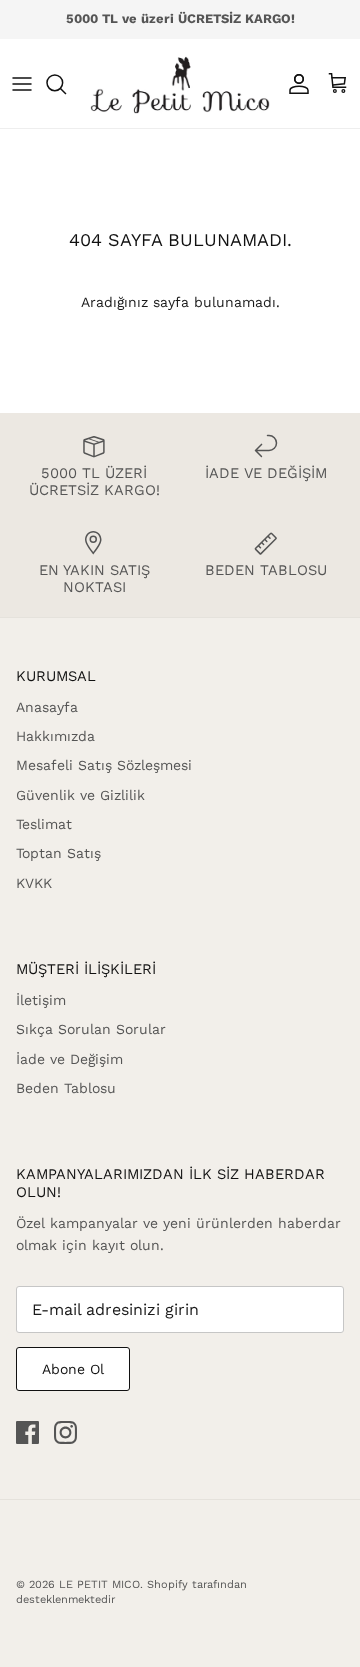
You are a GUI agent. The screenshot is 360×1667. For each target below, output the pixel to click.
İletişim (41, 1000)
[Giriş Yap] (294, 84)
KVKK (34, 883)
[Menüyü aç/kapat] (22, 84)
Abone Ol (73, 1369)
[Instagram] (65, 1432)
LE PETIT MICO (99, 1584)
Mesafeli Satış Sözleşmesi (104, 765)
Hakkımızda (55, 736)
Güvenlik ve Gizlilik (80, 795)
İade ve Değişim (69, 1059)
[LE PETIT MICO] (180, 83)
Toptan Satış (58, 853)
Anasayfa (47, 707)
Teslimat (44, 824)
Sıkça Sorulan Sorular (91, 1029)
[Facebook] (27, 1432)
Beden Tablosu (66, 1088)
